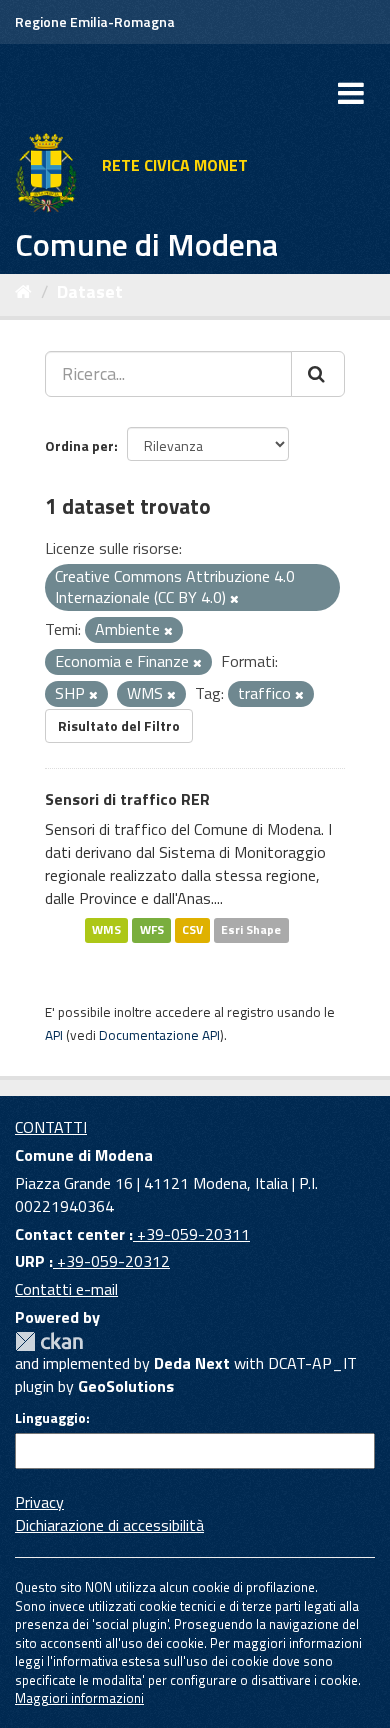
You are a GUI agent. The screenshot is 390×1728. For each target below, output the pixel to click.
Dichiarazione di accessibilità (109, 1525)
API (54, 1035)
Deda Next (192, 1363)
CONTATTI (51, 1127)
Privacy (39, 1502)
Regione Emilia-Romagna (95, 21)
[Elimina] (234, 599)
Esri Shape (251, 930)
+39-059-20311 (191, 1234)
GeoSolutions (126, 1386)
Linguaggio (50, 1418)
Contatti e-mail (66, 1289)
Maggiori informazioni (79, 1698)
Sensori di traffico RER (127, 799)
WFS (152, 930)
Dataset (90, 291)
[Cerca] (318, 374)
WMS (106, 930)
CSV (192, 930)
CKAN (49, 1341)
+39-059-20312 (111, 1261)
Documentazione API (159, 1035)
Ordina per (79, 445)
